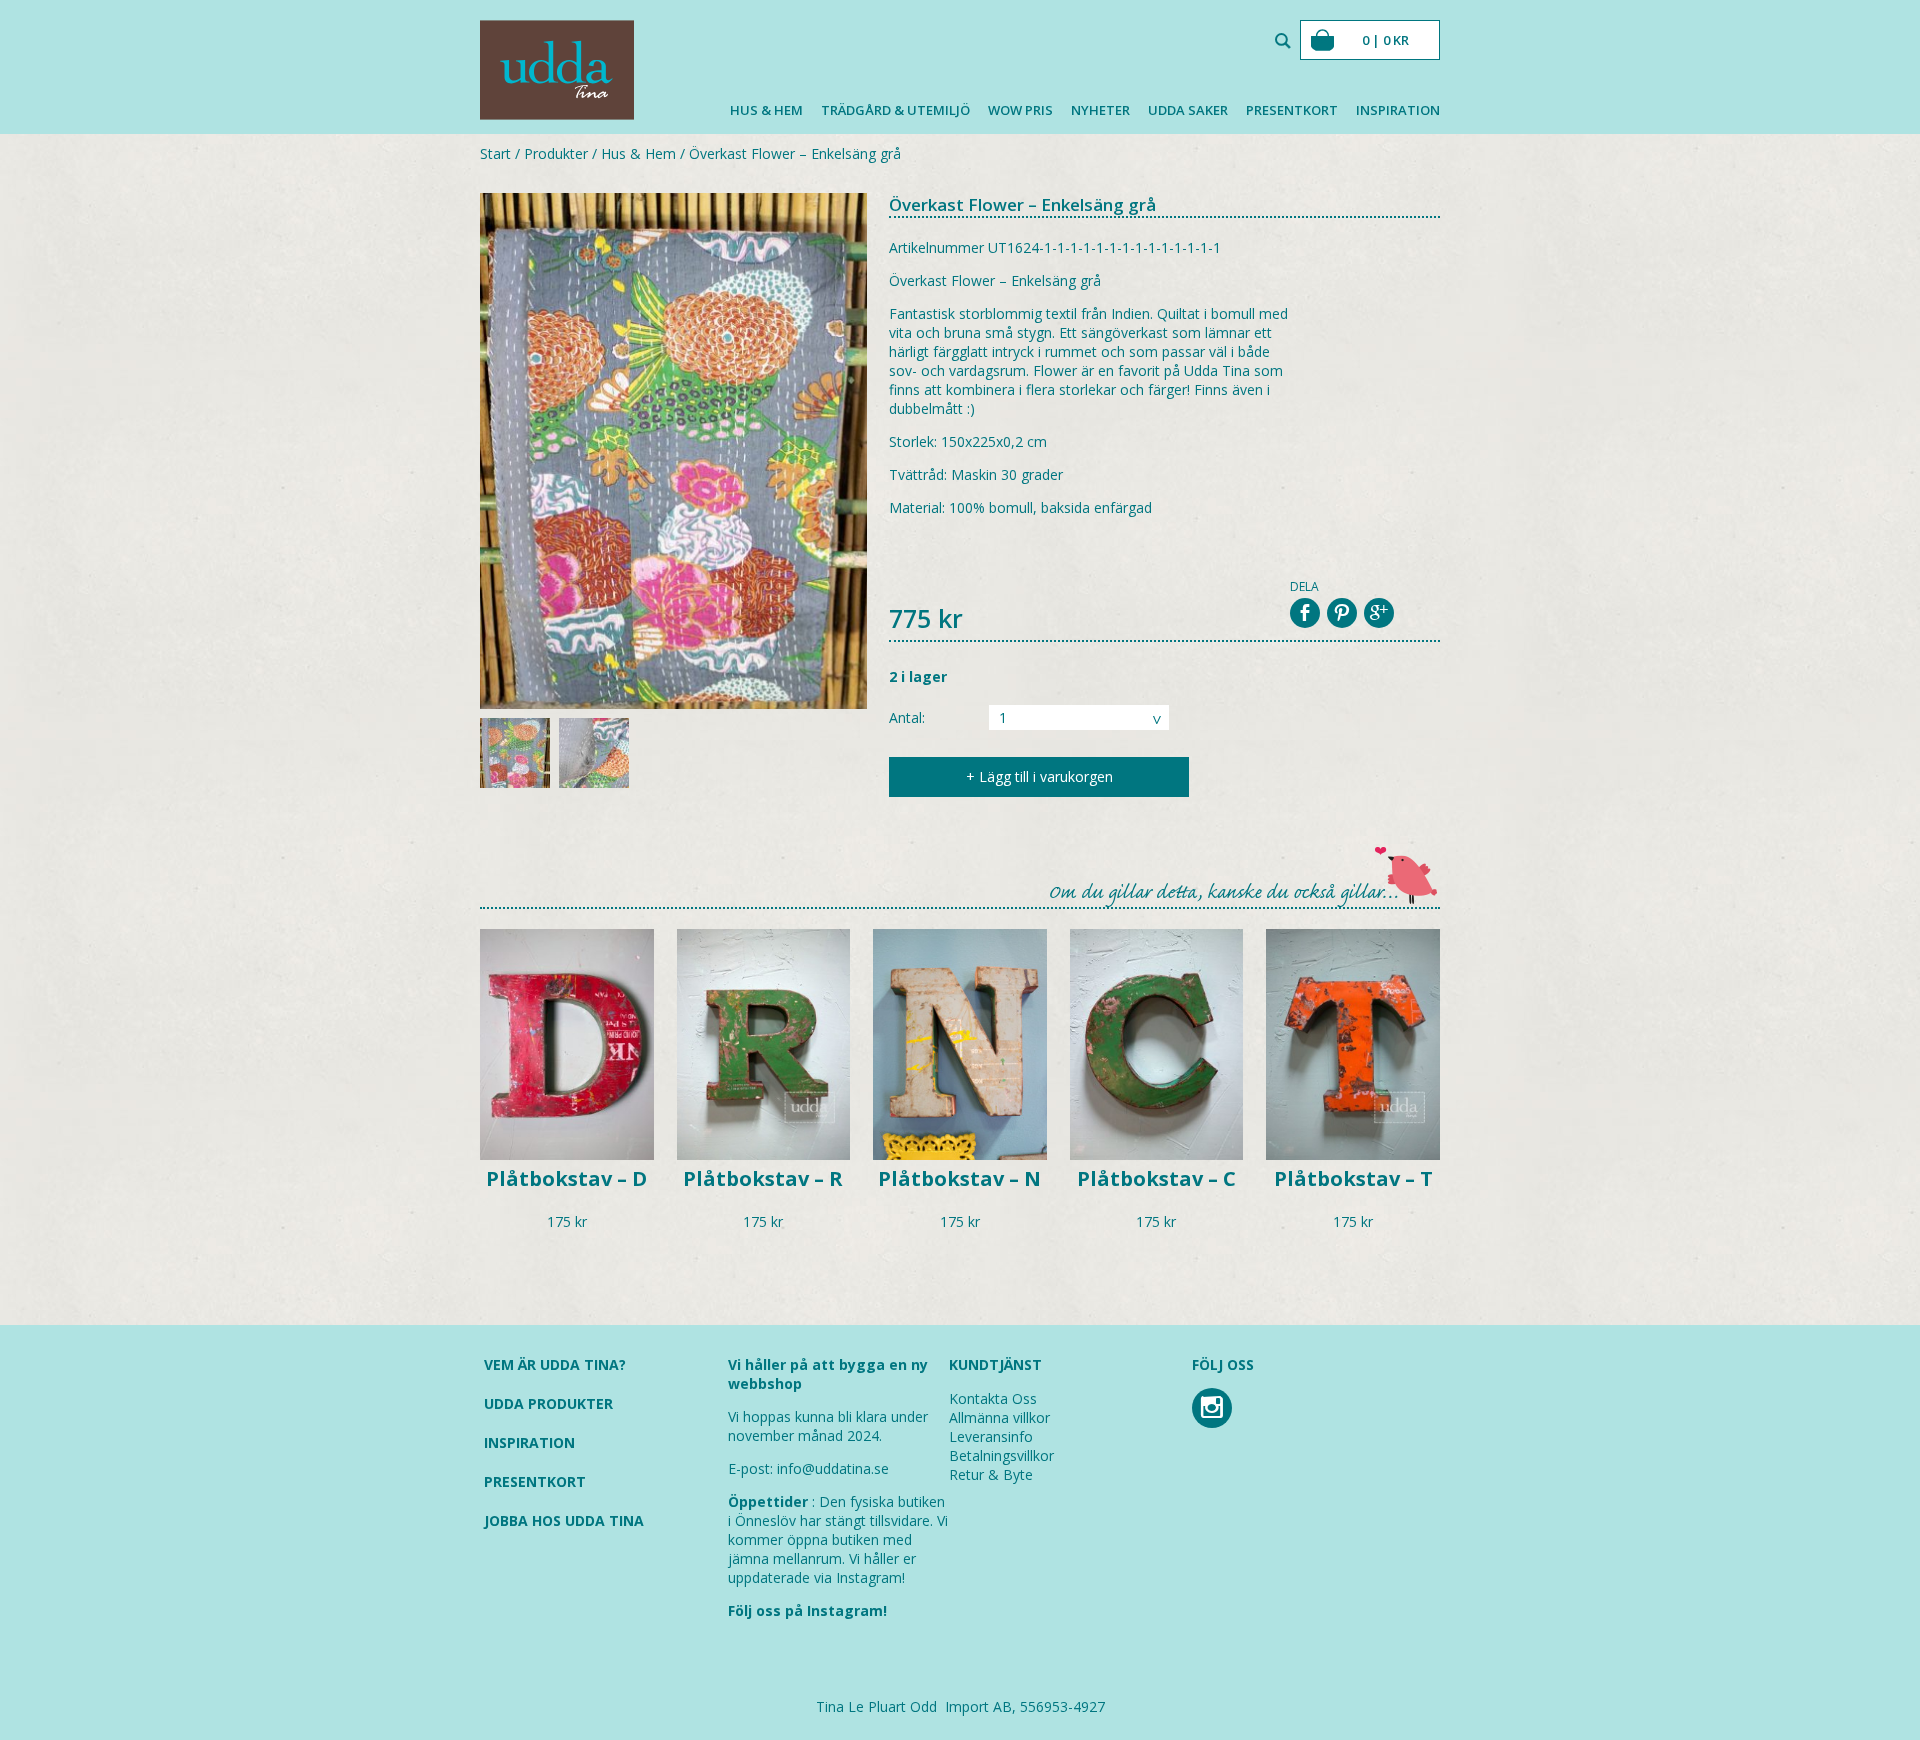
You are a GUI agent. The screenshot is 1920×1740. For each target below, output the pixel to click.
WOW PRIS (1020, 110)
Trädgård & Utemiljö (895, 110)
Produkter (556, 153)
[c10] (673, 453)
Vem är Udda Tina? (555, 1364)
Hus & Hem (766, 110)
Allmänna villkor (999, 1417)
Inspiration (1398, 110)
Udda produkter (548, 1403)
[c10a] (594, 755)
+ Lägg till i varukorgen (1039, 776)
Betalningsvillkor (1001, 1455)
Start (495, 153)
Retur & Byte (991, 1474)
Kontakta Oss (993, 1398)
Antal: (907, 717)
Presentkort (1292, 110)
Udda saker (1188, 110)
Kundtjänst (995, 1364)
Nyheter (1100, 110)
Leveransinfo (991, 1436)
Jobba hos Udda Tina (564, 1520)
